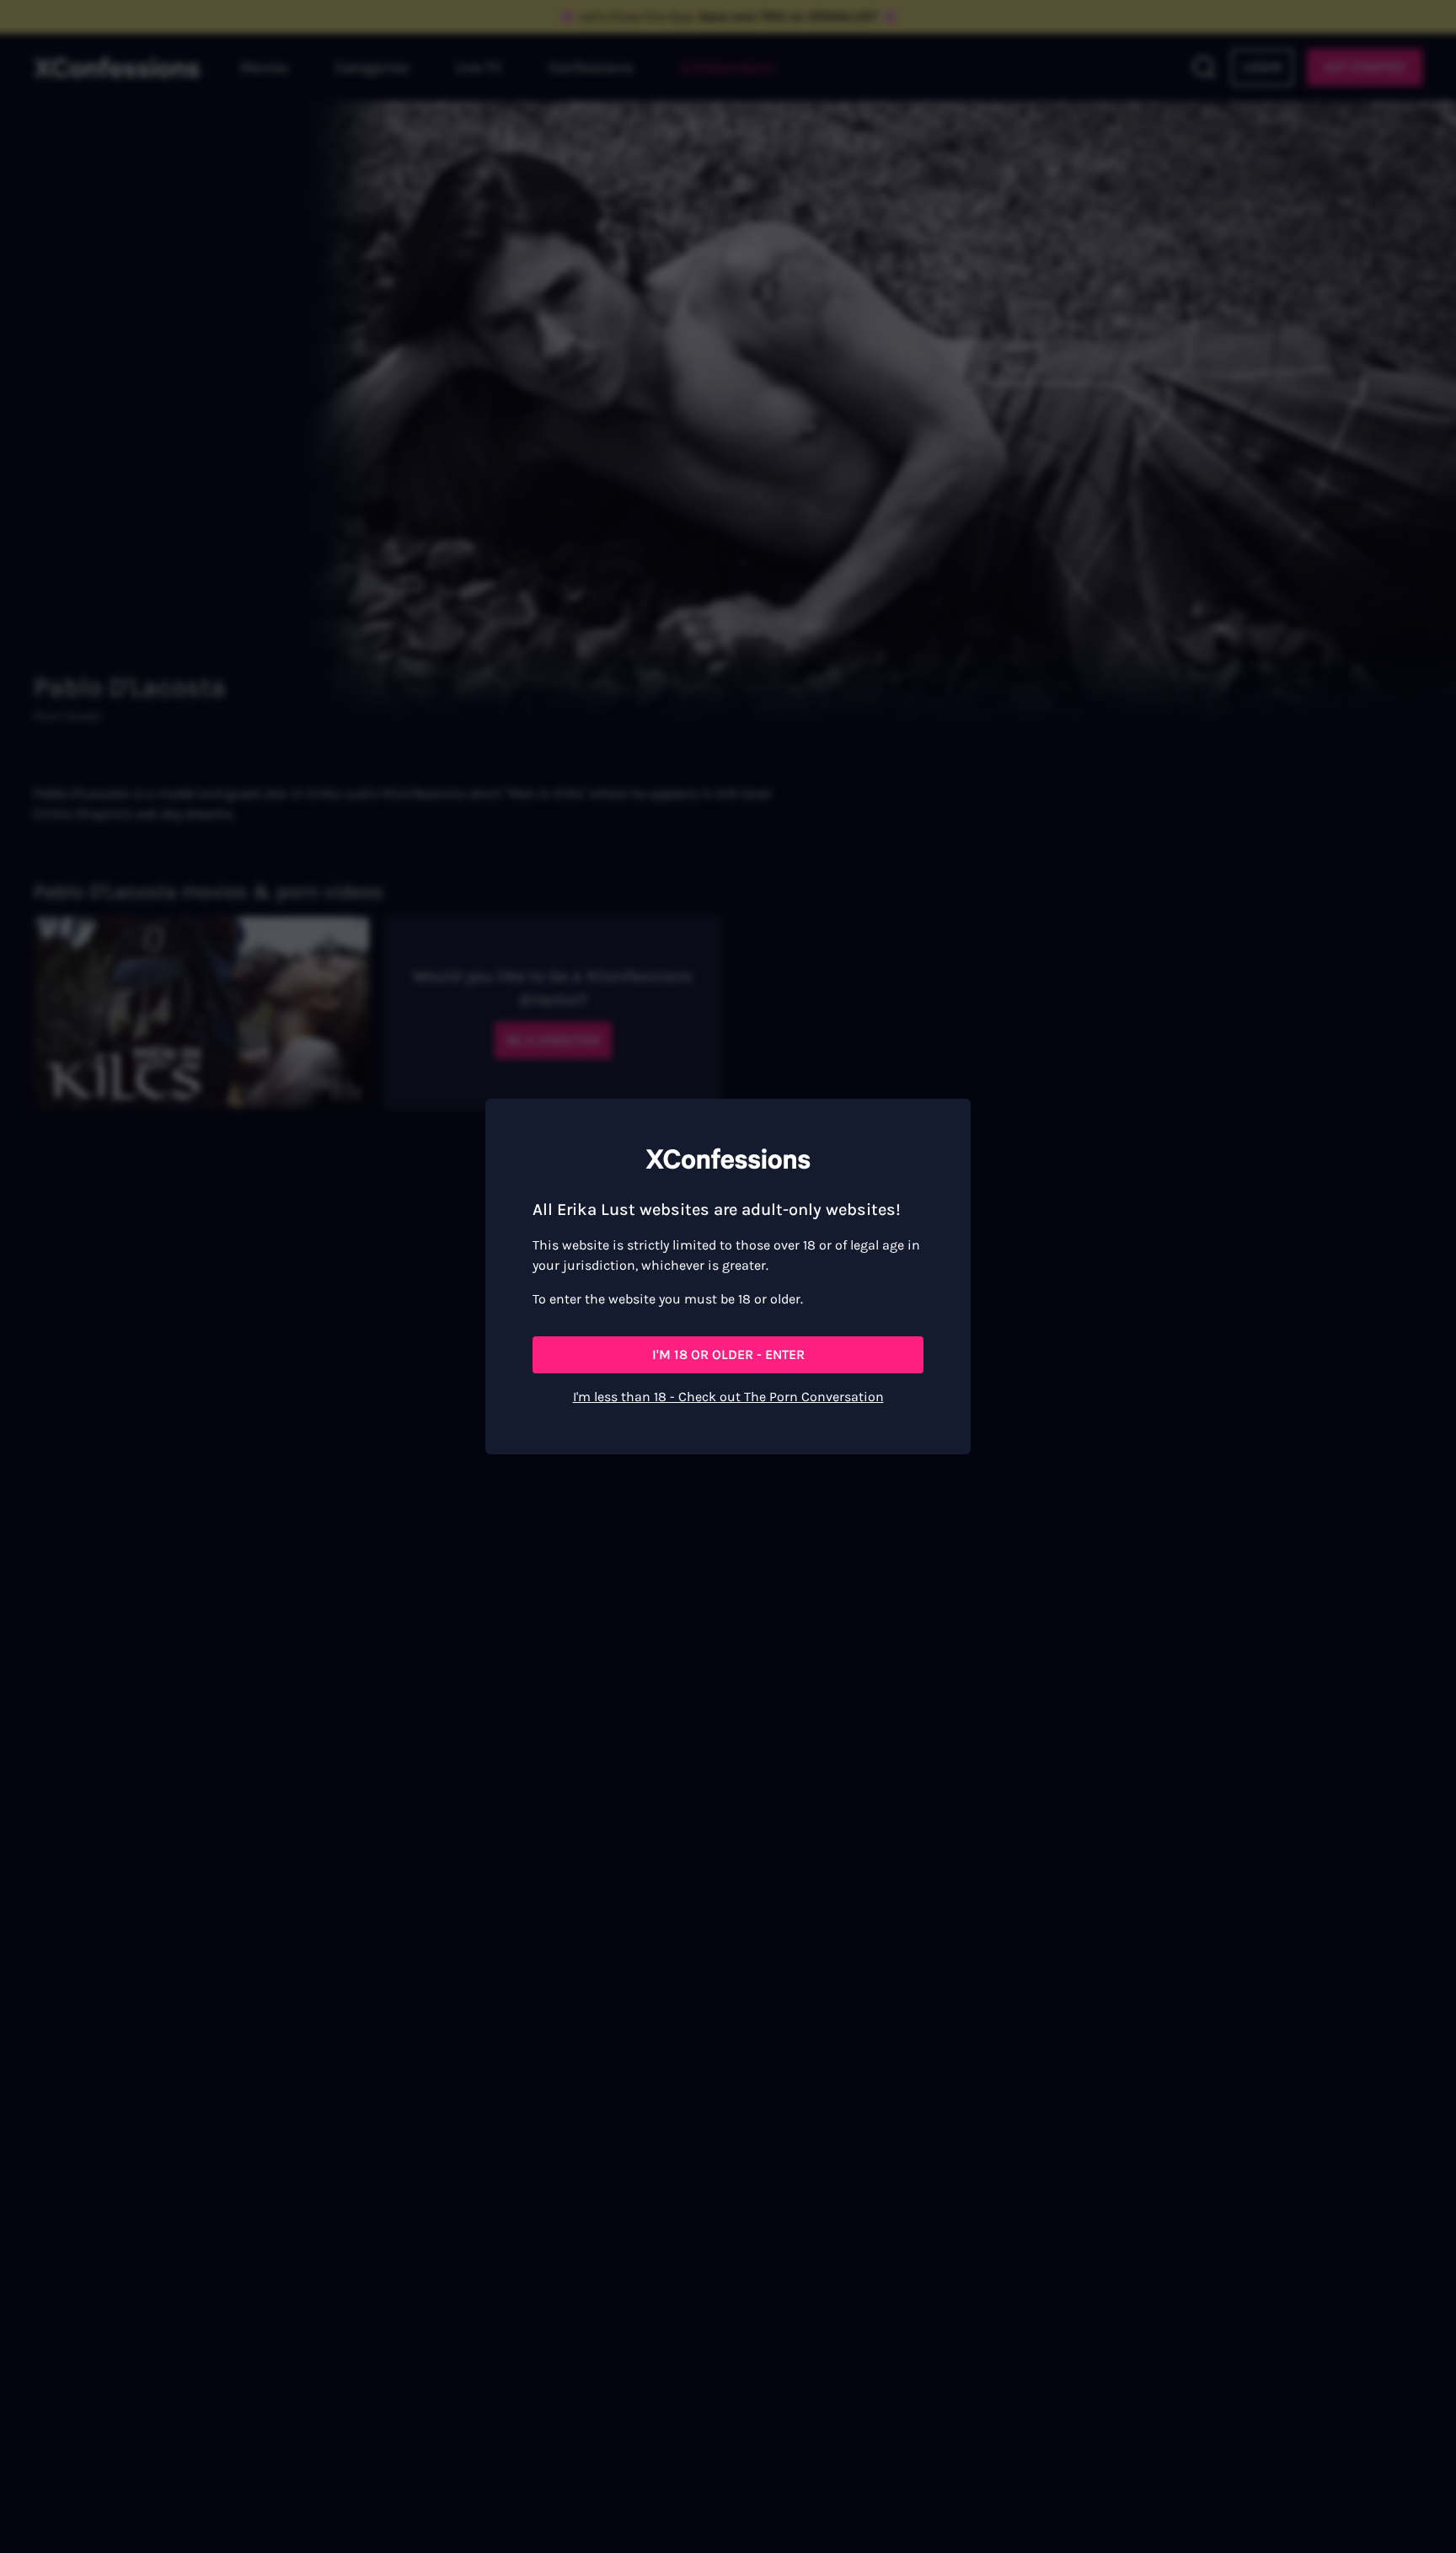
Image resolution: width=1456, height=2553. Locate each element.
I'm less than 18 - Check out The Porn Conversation (728, 1397)
